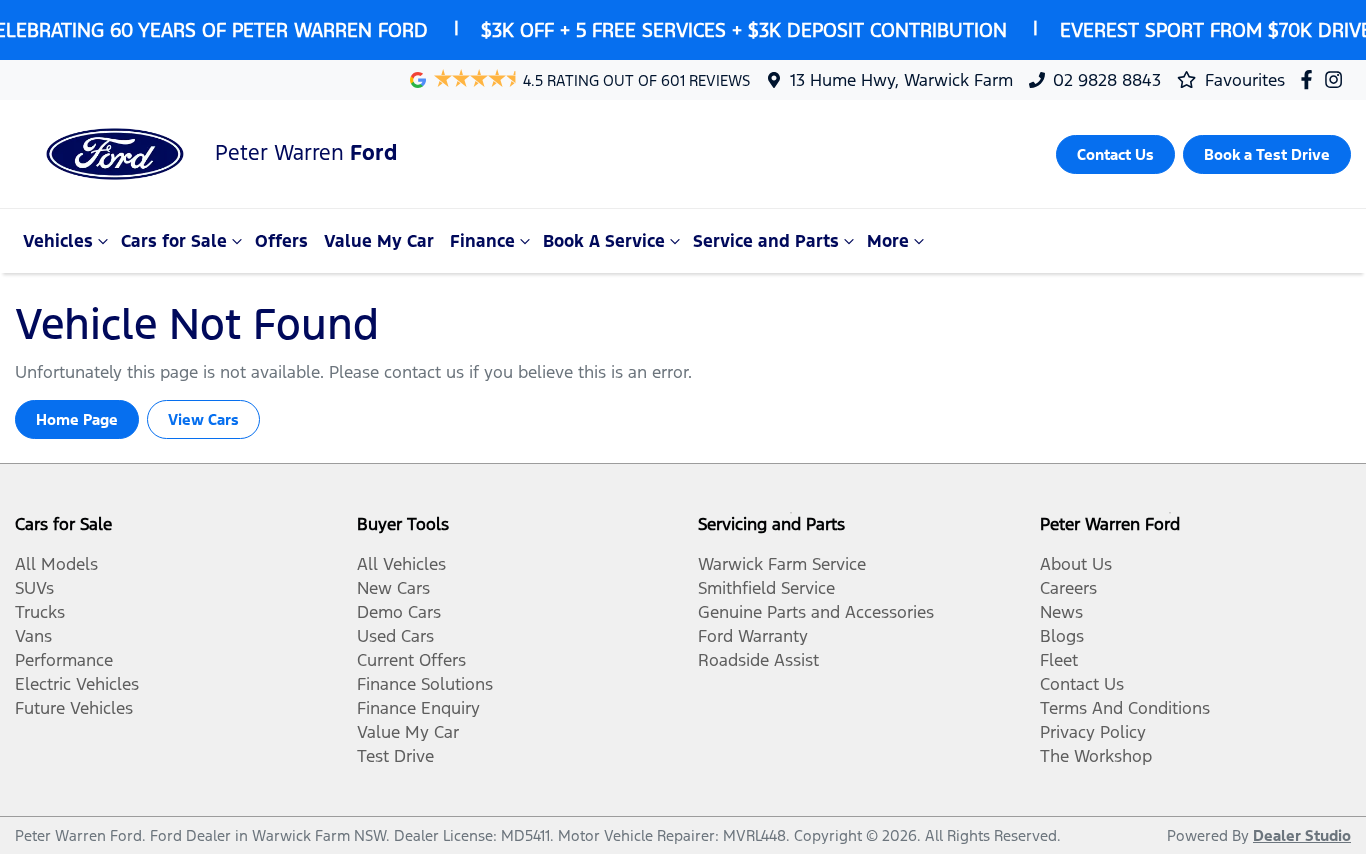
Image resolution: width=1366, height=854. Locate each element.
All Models (56, 564)
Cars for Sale (174, 241)
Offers (281, 241)
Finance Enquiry (418, 708)
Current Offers (411, 660)
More (888, 241)
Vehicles (58, 241)
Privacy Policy (1093, 732)
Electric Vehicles (77, 684)
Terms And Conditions (1125, 708)
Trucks (40, 612)
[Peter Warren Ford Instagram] (1337, 79)
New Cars (393, 588)
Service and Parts (766, 241)
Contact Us (1082, 684)
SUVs (34, 588)
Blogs (1062, 636)
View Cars (203, 419)
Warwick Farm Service (782, 564)
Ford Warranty (753, 636)
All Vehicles (401, 564)
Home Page (77, 419)
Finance (482, 241)
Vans (33, 636)
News (1061, 612)
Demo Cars (399, 612)
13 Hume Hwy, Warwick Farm (901, 80)
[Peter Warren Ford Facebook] (1310, 79)
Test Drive (395, 756)
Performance (64, 660)
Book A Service (604, 241)
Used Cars (395, 636)
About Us (1076, 564)
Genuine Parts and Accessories (816, 612)
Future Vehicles (74, 708)
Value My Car (379, 241)
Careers (1068, 588)
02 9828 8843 (1107, 80)
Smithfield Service (766, 588)
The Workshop (1096, 756)
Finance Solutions (425, 684)
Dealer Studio (1302, 835)
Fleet (1059, 660)
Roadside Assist (758, 660)
